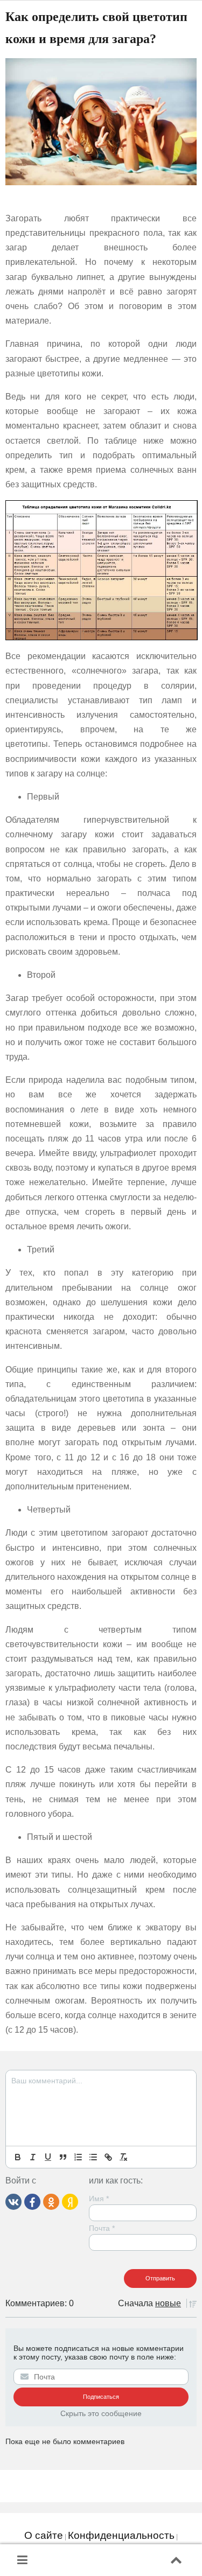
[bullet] (93, 2157)
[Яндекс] (70, 2201)
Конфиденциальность (121, 2535)
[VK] (13, 2201)
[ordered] (78, 2157)
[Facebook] (32, 2201)
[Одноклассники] (51, 2201)
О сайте (44, 2535)
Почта (102, 2228)
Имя (99, 2199)
